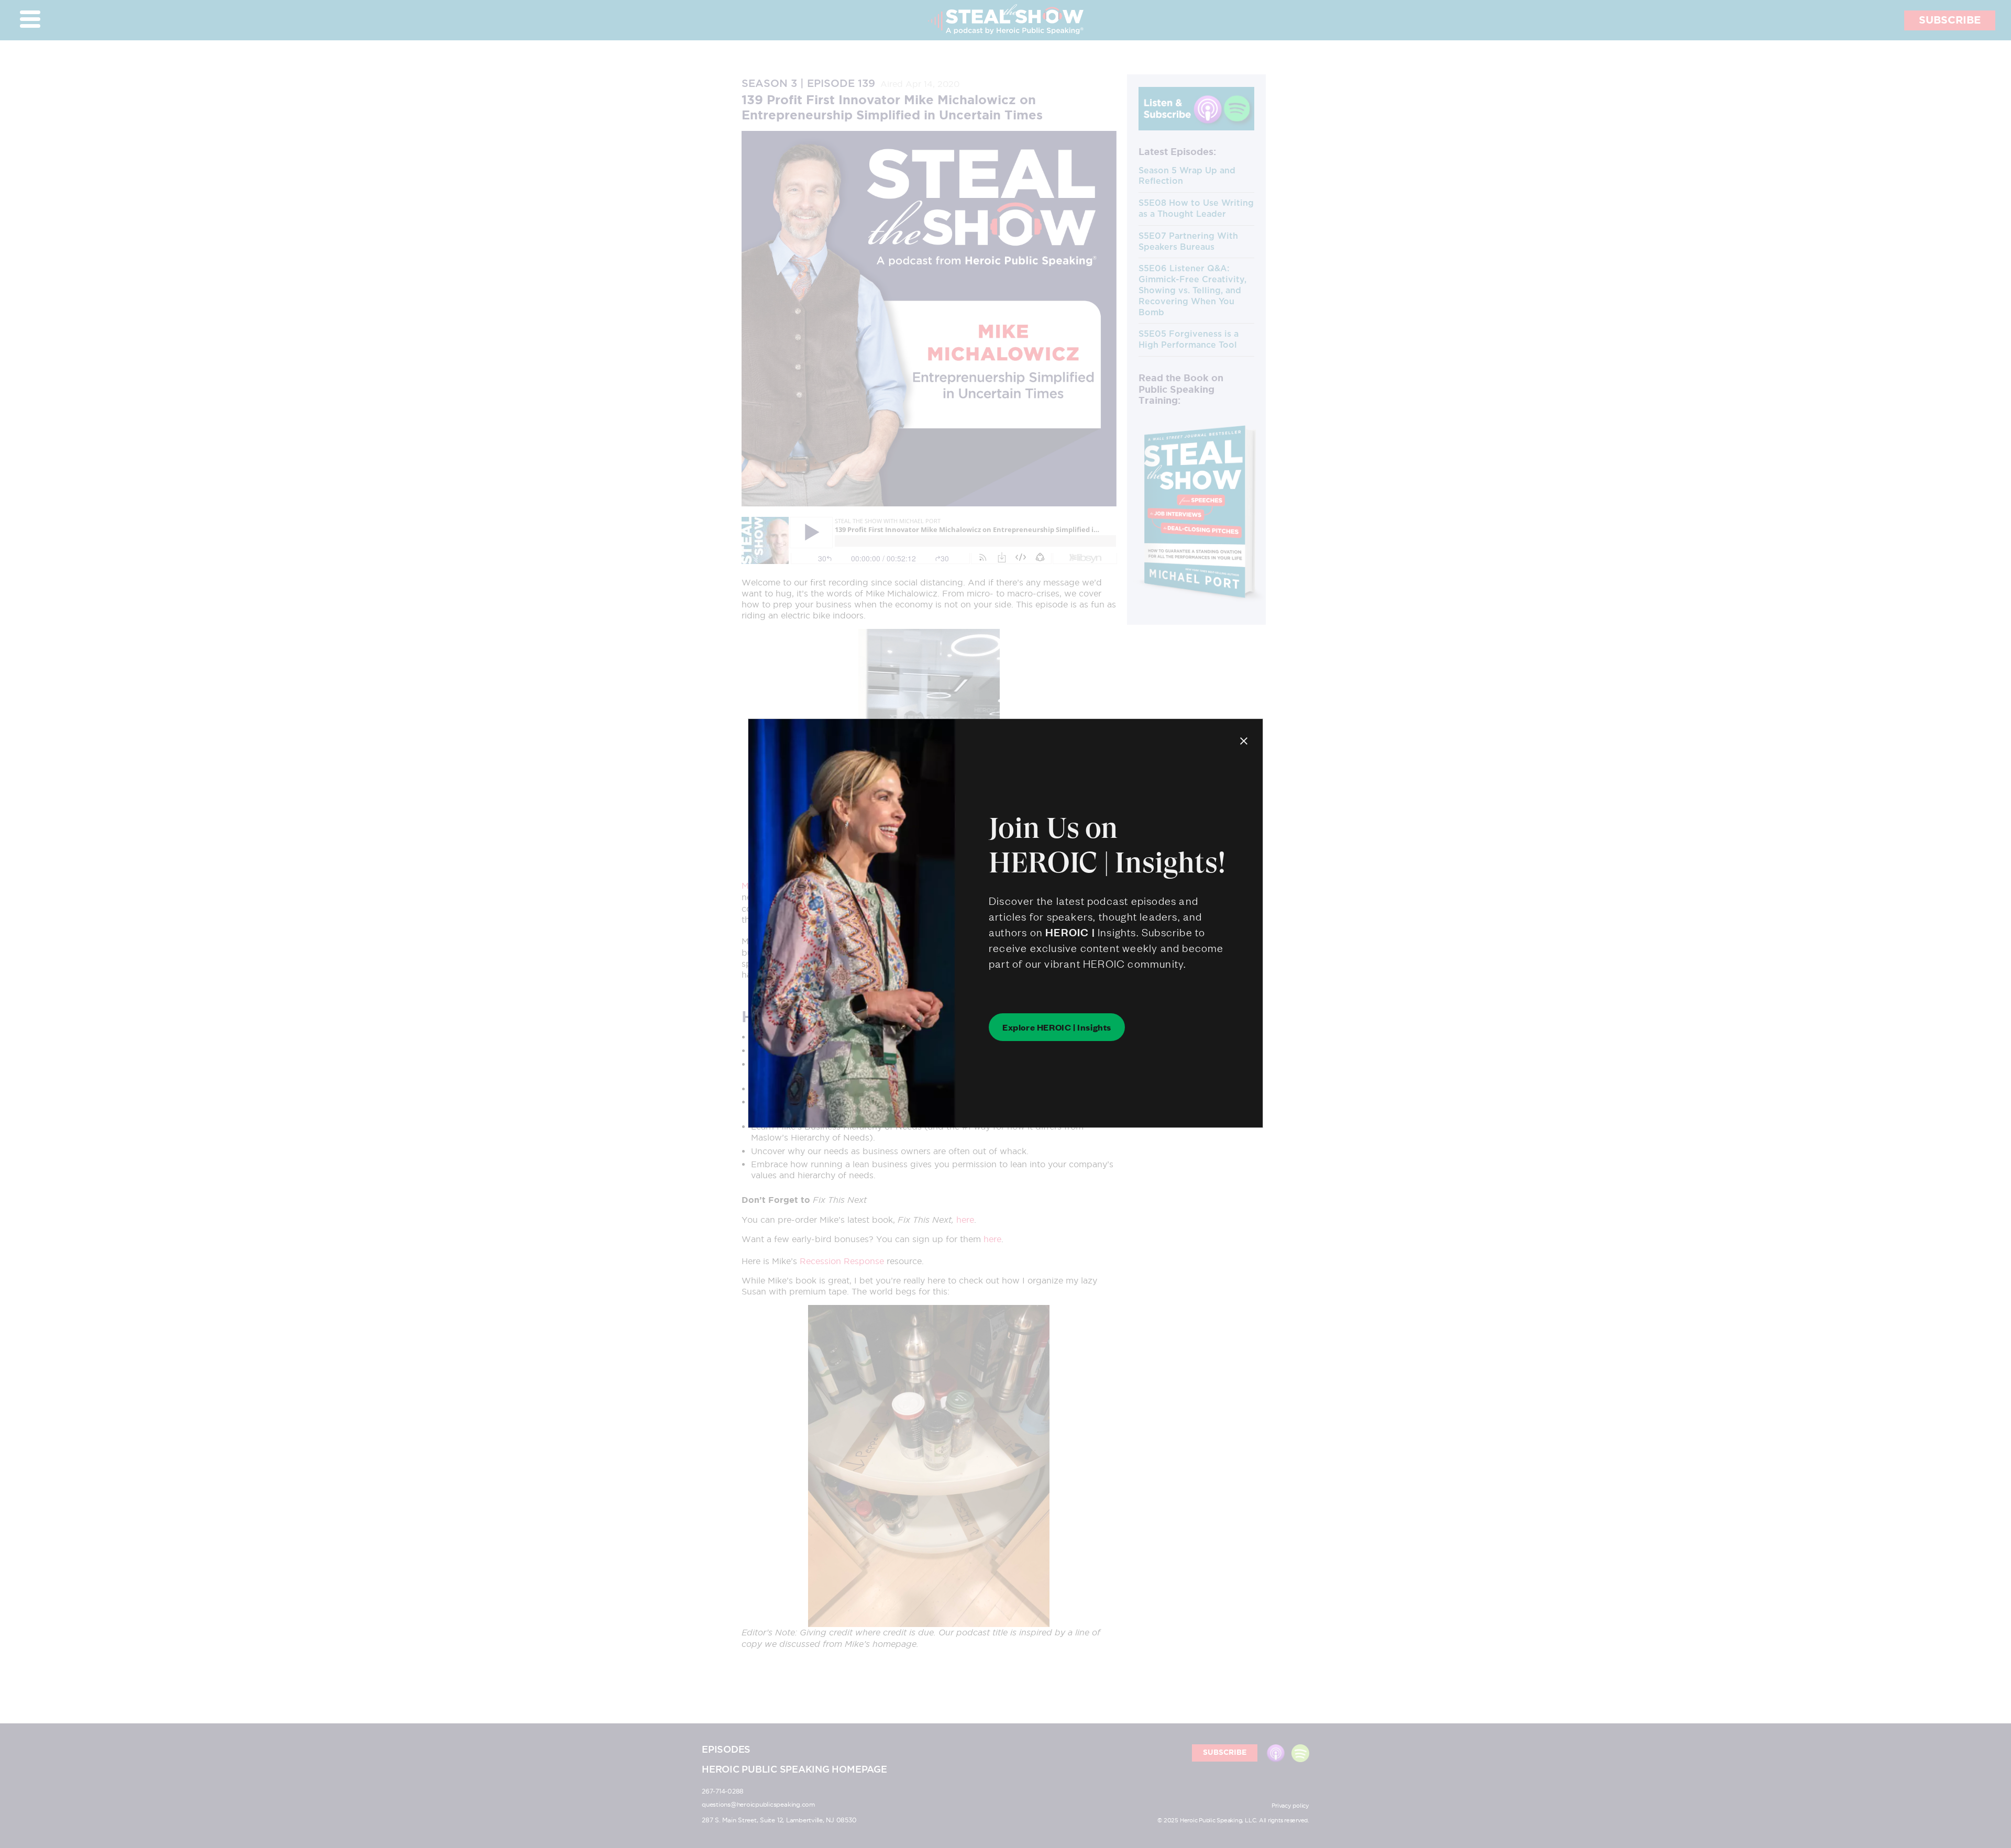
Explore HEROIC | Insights (1057, 1027)
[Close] (1244, 740)
